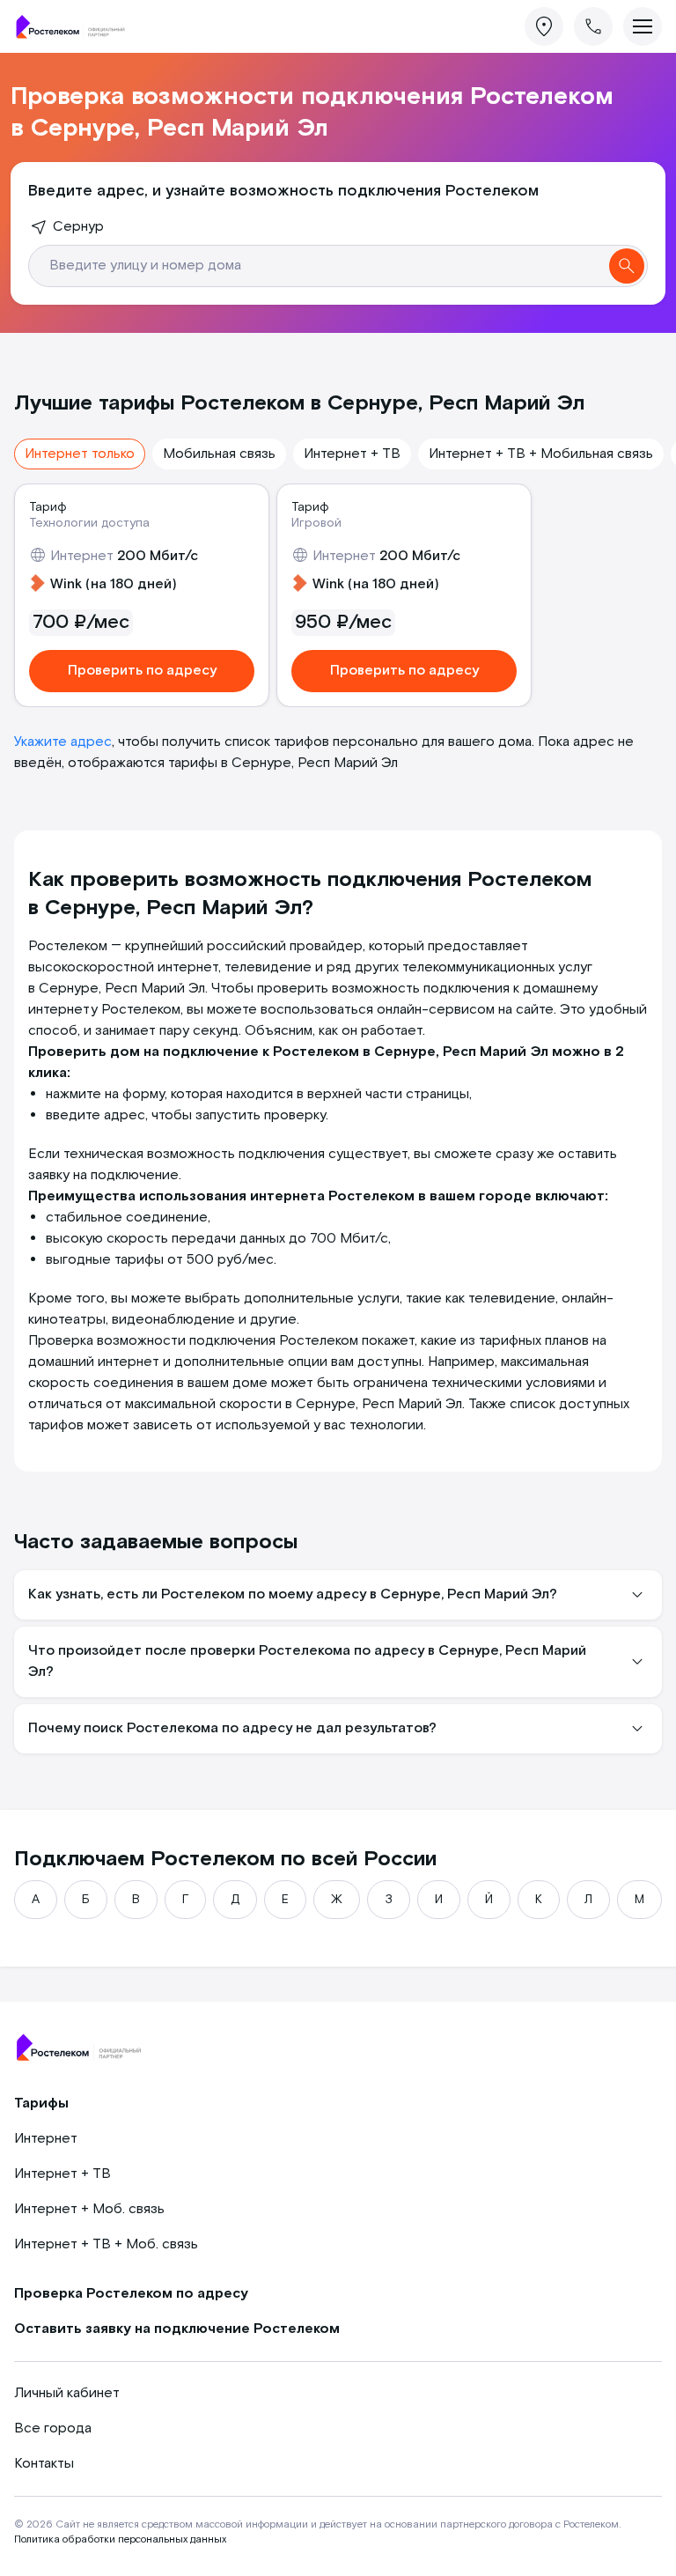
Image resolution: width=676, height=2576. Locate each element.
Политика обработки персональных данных (120, 2539)
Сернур (78, 227)
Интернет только (80, 454)
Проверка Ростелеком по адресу (131, 2294)
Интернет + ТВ (352, 454)
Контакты (44, 2464)
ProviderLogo (76, 27)
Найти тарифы (627, 266)
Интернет (46, 2139)
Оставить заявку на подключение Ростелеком (177, 2329)
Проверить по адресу (142, 671)
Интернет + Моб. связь (89, 2209)
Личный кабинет (67, 2393)
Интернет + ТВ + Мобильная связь (541, 454)
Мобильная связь (219, 454)
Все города (53, 2428)
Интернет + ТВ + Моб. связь (106, 2244)
